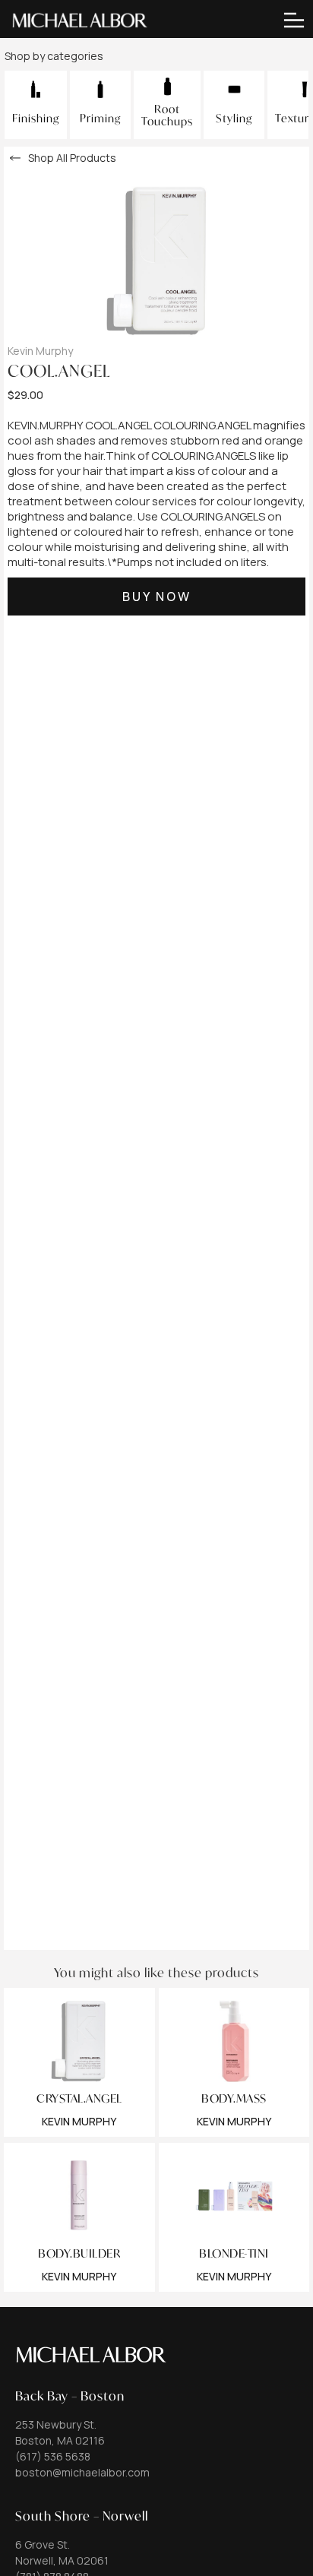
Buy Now (157, 597)
